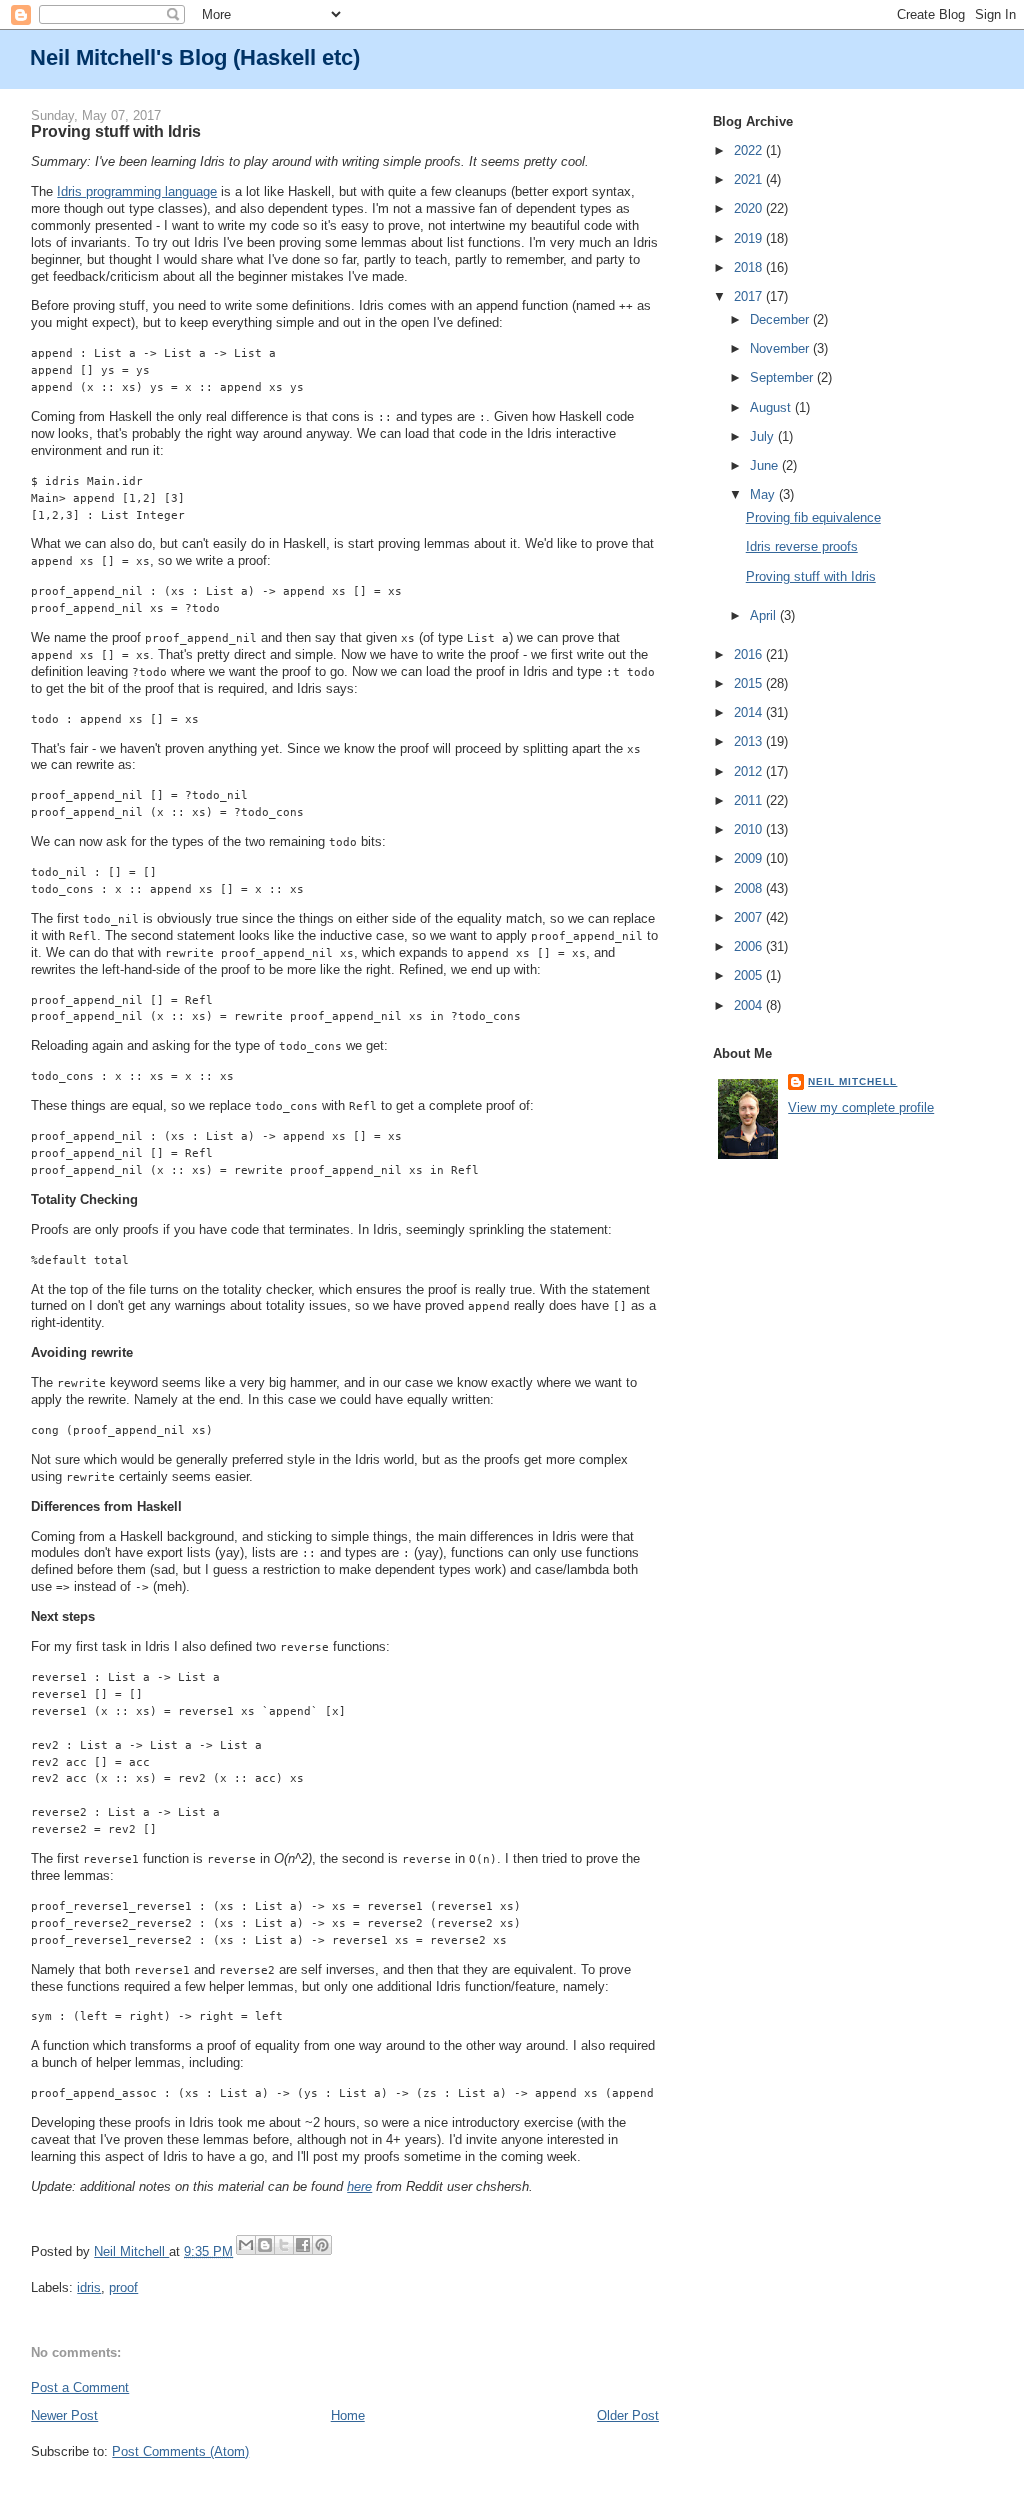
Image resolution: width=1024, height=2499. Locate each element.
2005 (750, 975)
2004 (750, 1005)
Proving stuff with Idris (811, 576)
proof (123, 2287)
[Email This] (246, 2245)
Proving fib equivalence (813, 517)
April (765, 615)
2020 (750, 208)
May (764, 494)
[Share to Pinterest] (322, 2245)
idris (89, 2287)
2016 (750, 654)
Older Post (628, 2415)
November (781, 348)
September (783, 377)
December (781, 319)
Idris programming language (137, 191)
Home (348, 2415)
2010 (750, 829)
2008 (750, 888)
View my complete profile (861, 1107)
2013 (750, 741)
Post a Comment (80, 2387)
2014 (750, 712)
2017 (750, 296)
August (772, 407)
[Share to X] (284, 2245)
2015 (750, 683)
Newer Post (64, 2415)
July (764, 436)
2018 (750, 267)
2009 (750, 858)
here (359, 2186)
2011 (750, 800)
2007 (750, 917)
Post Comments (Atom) (180, 2451)
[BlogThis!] (265, 2245)
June (766, 465)
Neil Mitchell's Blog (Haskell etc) (195, 57)
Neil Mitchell (131, 2251)
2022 (750, 150)
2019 (750, 238)
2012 (750, 771)
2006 (750, 946)
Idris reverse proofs (802, 546)
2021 (750, 179)
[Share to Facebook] (303, 2245)
